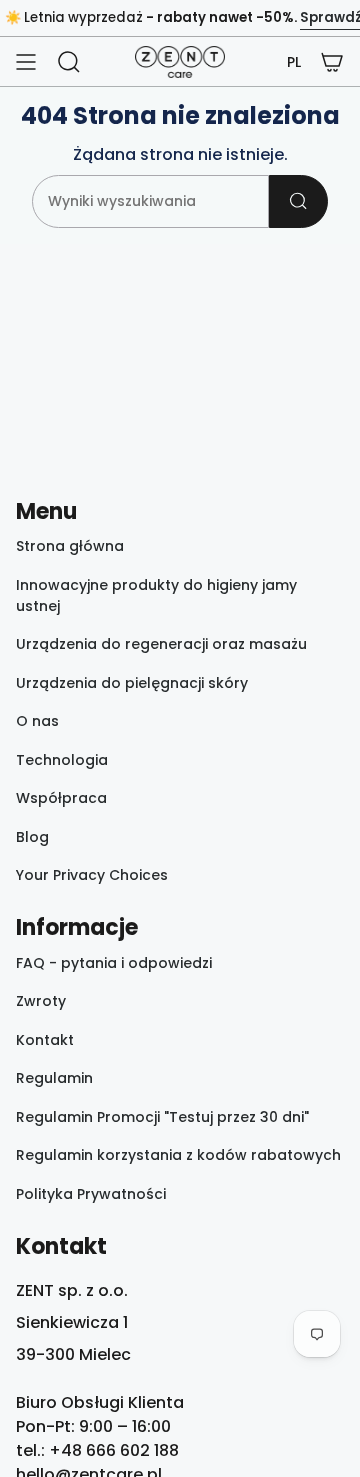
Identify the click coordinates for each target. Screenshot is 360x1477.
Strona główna (70, 546)
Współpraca (61, 798)
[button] (294, 62)
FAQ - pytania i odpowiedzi (114, 963)
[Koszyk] (332, 62)
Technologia (62, 760)
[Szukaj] (298, 201)
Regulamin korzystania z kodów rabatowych (178, 1155)
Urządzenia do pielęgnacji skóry (132, 683)
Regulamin (54, 1078)
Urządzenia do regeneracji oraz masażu (161, 644)
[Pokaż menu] (26, 62)
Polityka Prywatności (91, 1194)
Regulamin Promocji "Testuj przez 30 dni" (162, 1117)
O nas (37, 721)
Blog (32, 837)
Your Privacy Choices (92, 875)
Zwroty (41, 1001)
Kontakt (45, 1040)
